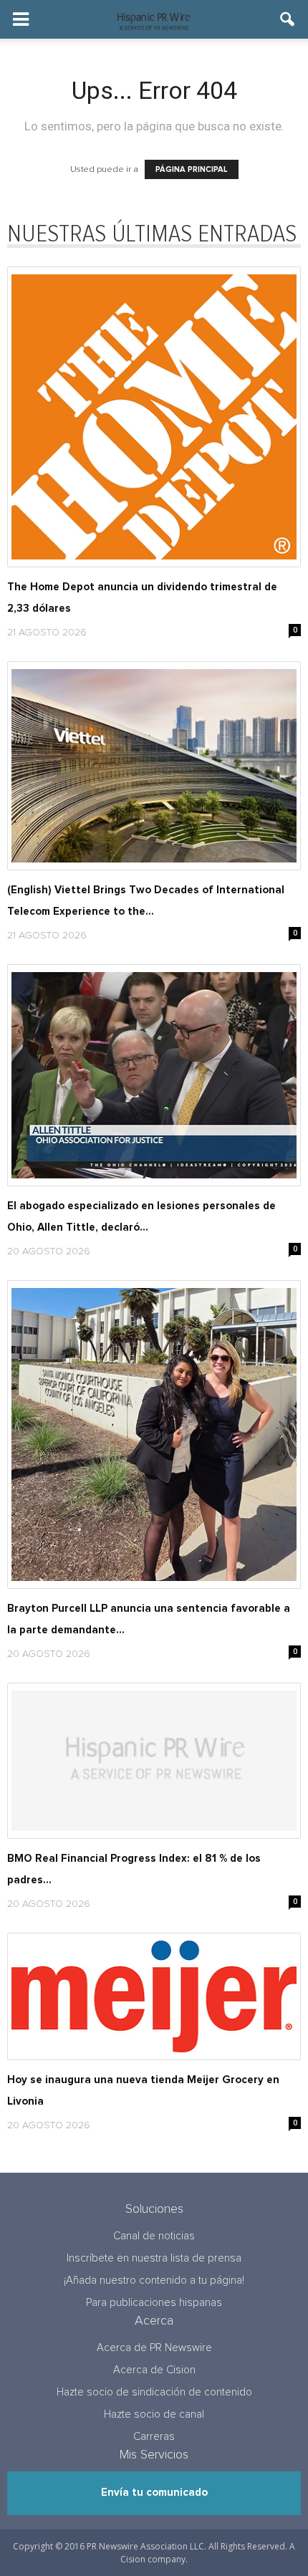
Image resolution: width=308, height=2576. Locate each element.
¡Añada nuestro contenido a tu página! (154, 2281)
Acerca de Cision (154, 2370)
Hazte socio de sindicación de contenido (154, 2392)
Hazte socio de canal (154, 2414)
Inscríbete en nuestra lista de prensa (154, 2258)
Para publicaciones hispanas (154, 2303)
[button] (288, 19)
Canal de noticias (154, 2236)
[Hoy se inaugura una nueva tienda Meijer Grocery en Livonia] (154, 1996)
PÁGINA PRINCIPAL (192, 169)
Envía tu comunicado (154, 2493)
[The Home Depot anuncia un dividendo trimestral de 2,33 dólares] (154, 417)
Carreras (154, 2437)
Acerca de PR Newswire (154, 2348)
